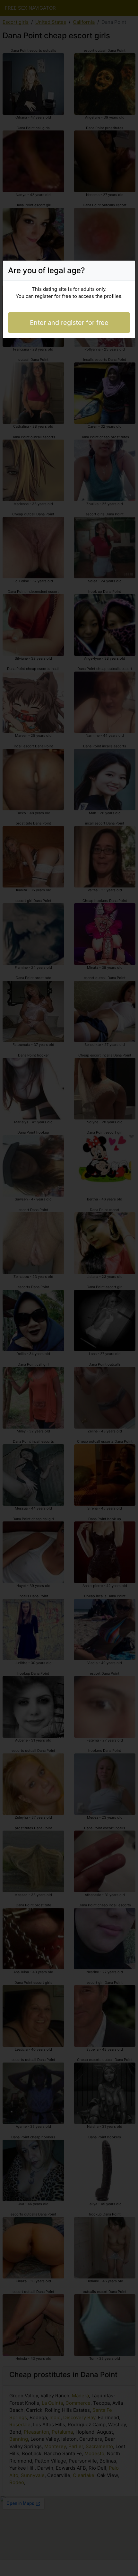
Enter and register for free (69, 323)
